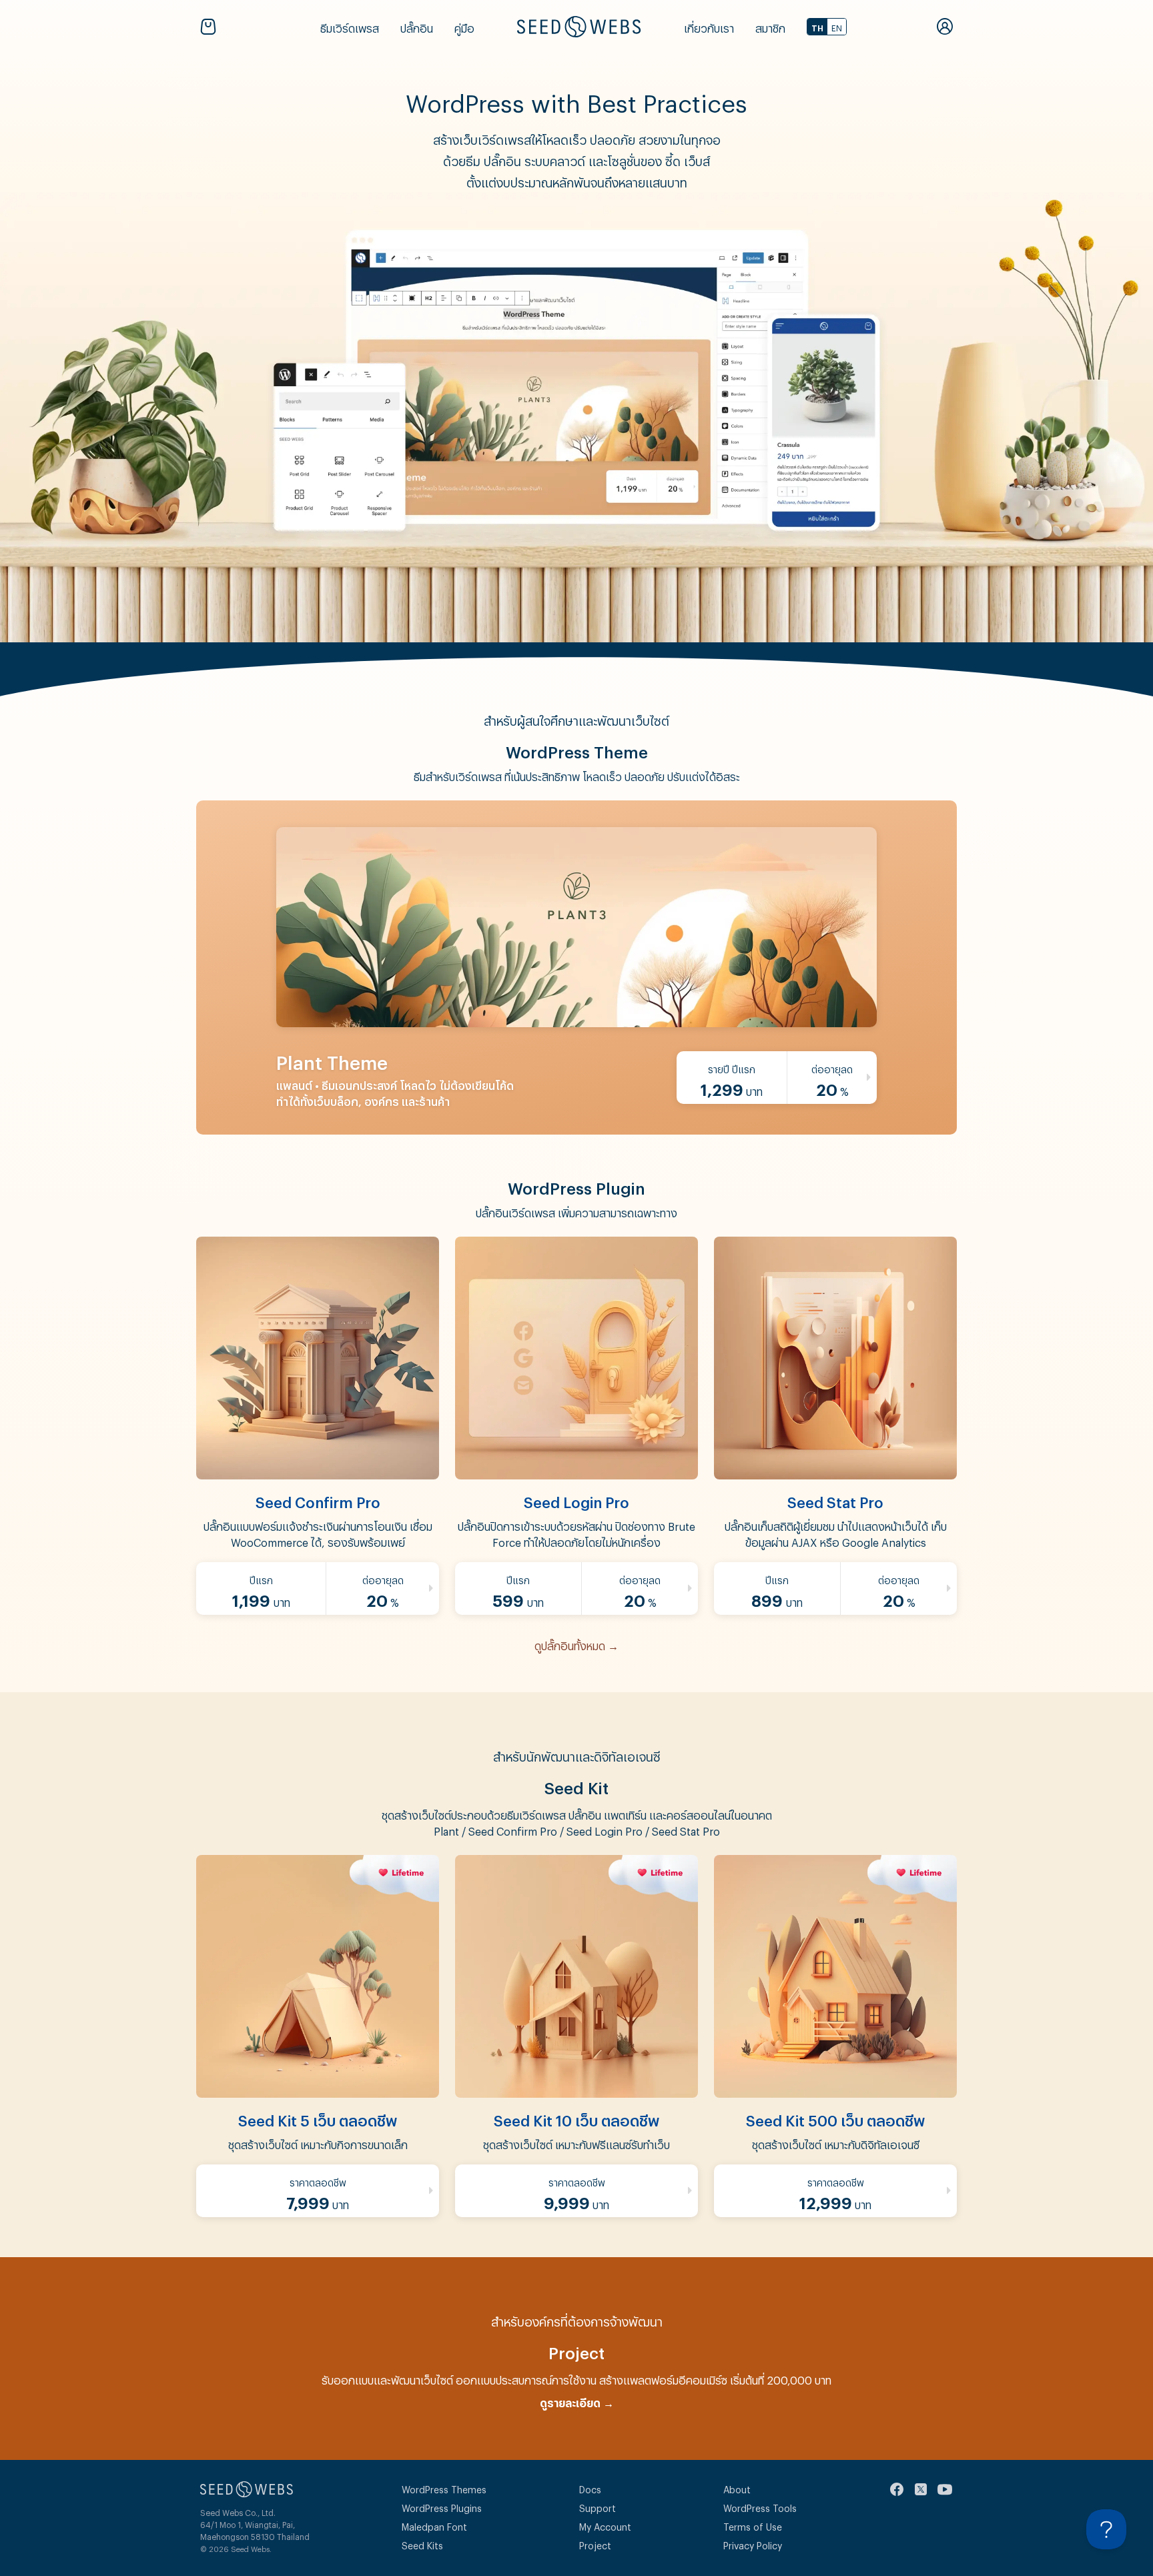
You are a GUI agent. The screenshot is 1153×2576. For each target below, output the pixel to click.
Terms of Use (753, 2525)
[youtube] (945, 2489)
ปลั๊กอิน (417, 26)
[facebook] (897, 2489)
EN (837, 27)
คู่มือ (464, 26)
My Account (605, 2525)
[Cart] (211, 27)
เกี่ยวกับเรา (709, 26)
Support (598, 2506)
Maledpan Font (434, 2525)
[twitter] (921, 2489)
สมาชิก (770, 26)
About (737, 2488)
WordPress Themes (444, 2488)
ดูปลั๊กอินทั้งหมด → (576, 1644)
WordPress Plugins (442, 2506)
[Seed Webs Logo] (579, 27)
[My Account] (945, 27)
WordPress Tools (760, 2506)
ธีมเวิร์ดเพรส (350, 26)
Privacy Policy (753, 2544)
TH (817, 27)
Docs (590, 2488)
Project (595, 2544)
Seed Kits (422, 2544)
